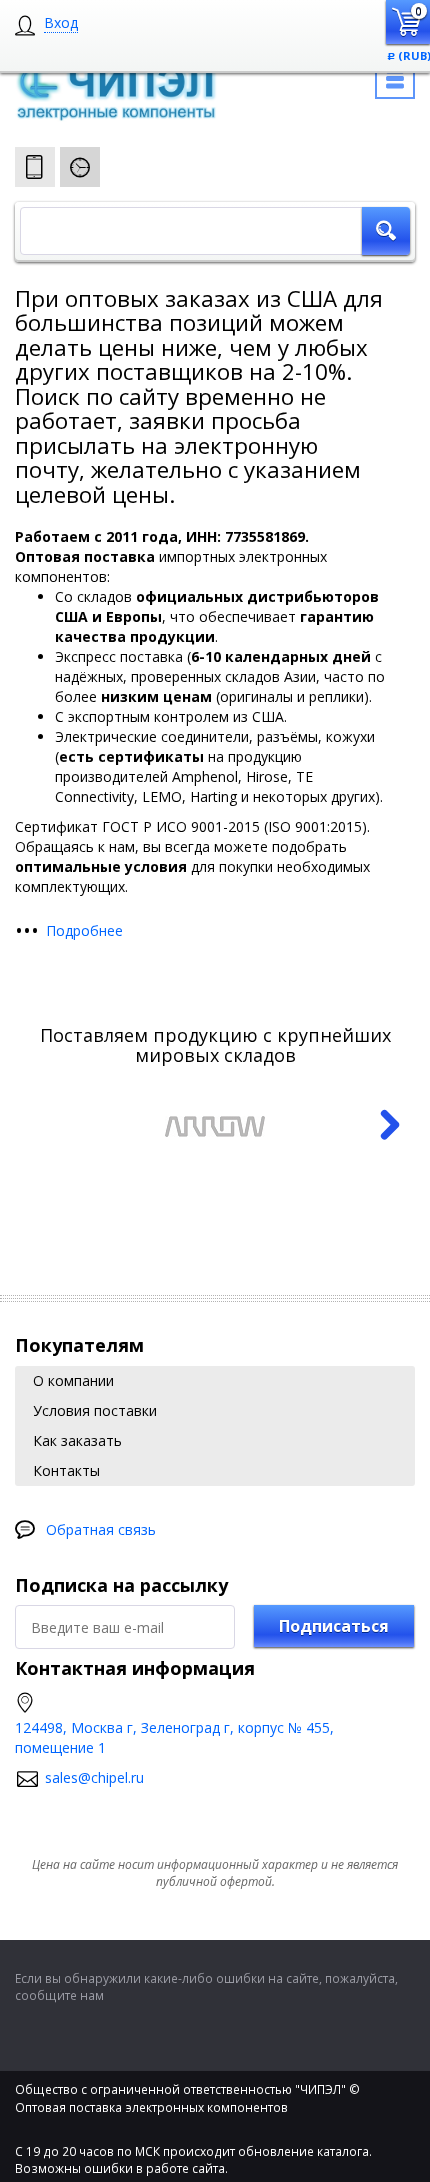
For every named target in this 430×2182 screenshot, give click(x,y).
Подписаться (334, 1626)
